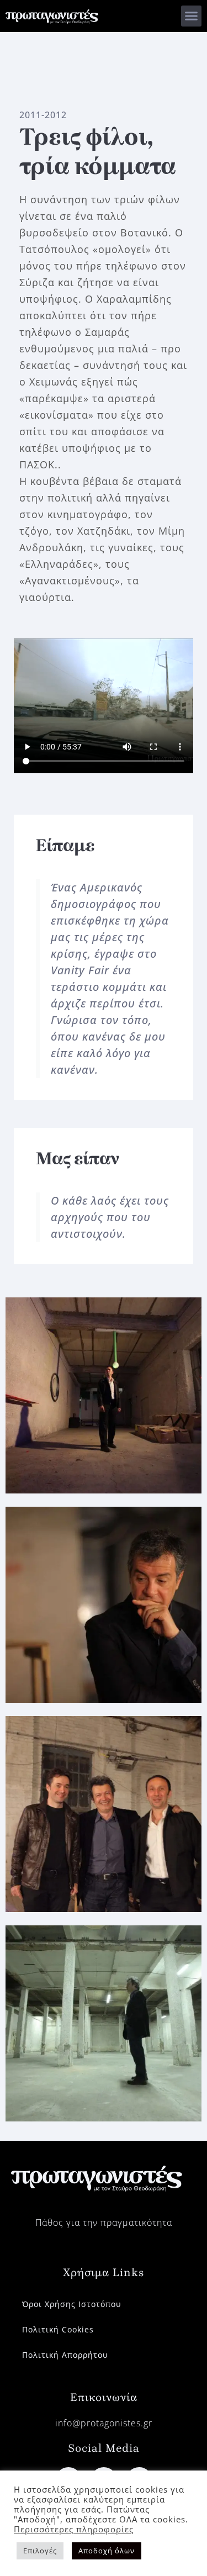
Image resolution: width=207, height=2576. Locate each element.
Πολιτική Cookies (58, 2329)
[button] (192, 16)
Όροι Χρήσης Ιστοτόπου (72, 2304)
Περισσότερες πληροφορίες (74, 2529)
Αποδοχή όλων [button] (107, 2551)
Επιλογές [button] (40, 2551)
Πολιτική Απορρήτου (65, 2355)
